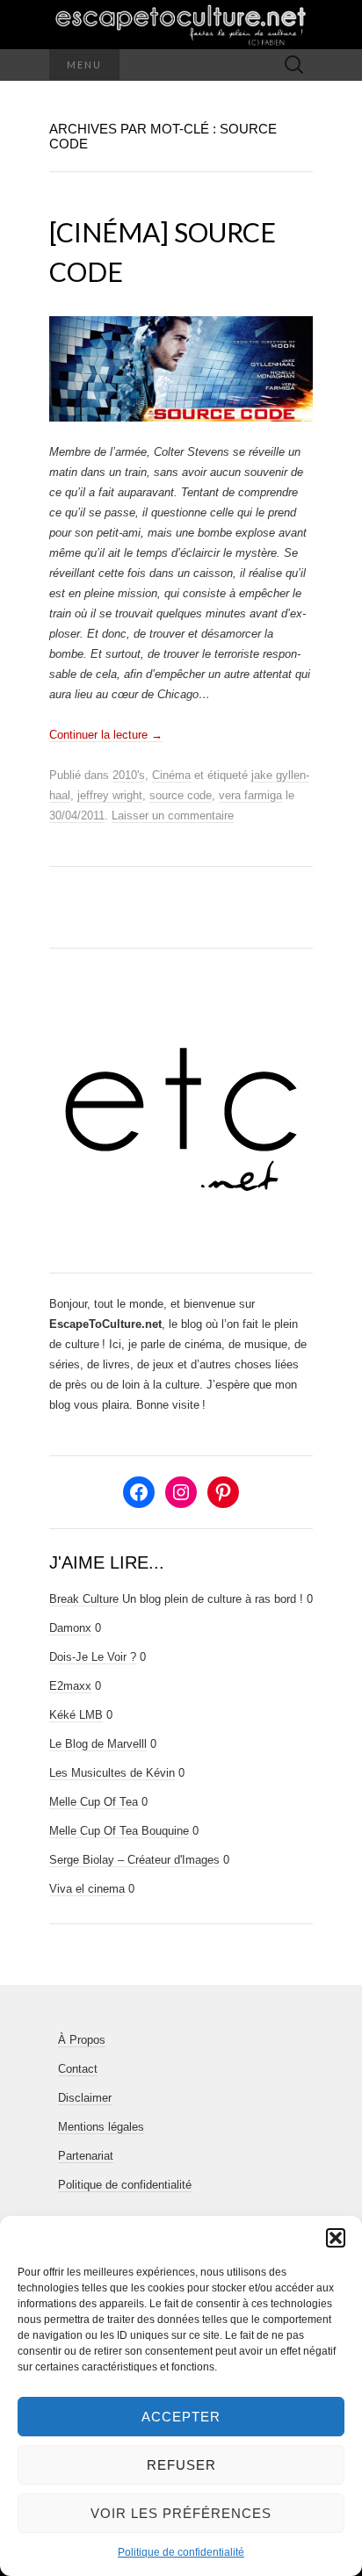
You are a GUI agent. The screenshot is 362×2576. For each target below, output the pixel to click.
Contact (78, 2069)
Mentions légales (101, 2127)
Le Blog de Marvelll (98, 1744)
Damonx (70, 1628)
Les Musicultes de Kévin (112, 1773)
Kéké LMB (76, 1715)
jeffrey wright (110, 795)
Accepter (181, 2417)
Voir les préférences (181, 2513)
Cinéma (171, 775)
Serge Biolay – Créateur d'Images (134, 1860)
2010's (129, 775)
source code (181, 795)
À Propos (82, 2040)
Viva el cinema (87, 1889)
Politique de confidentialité (181, 2552)
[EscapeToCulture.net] (181, 25)
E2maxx (70, 1686)
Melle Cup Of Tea (94, 1802)
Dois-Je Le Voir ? (93, 1657)
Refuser (181, 2465)
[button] (336, 2238)
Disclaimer (85, 2098)
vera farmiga (250, 795)
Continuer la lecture (106, 735)
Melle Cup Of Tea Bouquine (119, 1831)
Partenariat (86, 2156)
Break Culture (84, 1599)
